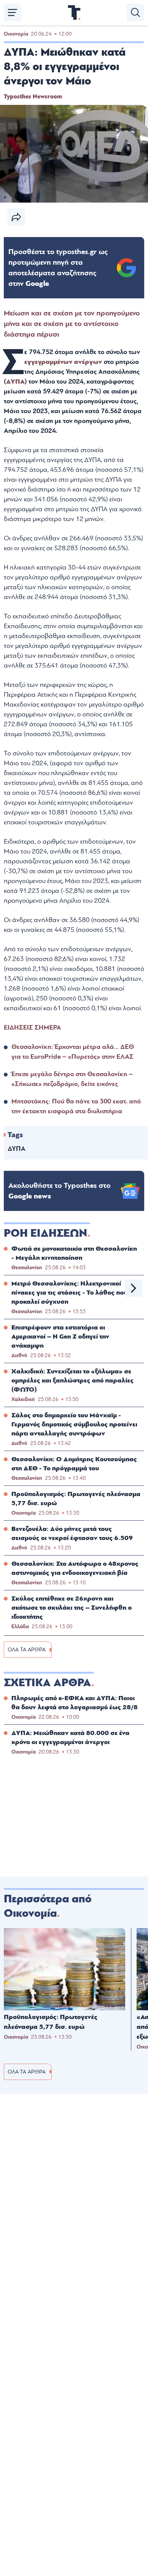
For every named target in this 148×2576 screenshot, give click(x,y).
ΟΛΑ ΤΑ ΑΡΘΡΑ (27, 1650)
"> (58, 268)
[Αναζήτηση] (135, 12)
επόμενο (134, 1288)
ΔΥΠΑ (15, 381)
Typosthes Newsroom (33, 97)
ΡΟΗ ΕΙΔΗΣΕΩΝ (46, 1233)
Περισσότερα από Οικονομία (48, 1906)
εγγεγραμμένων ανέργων (64, 362)
